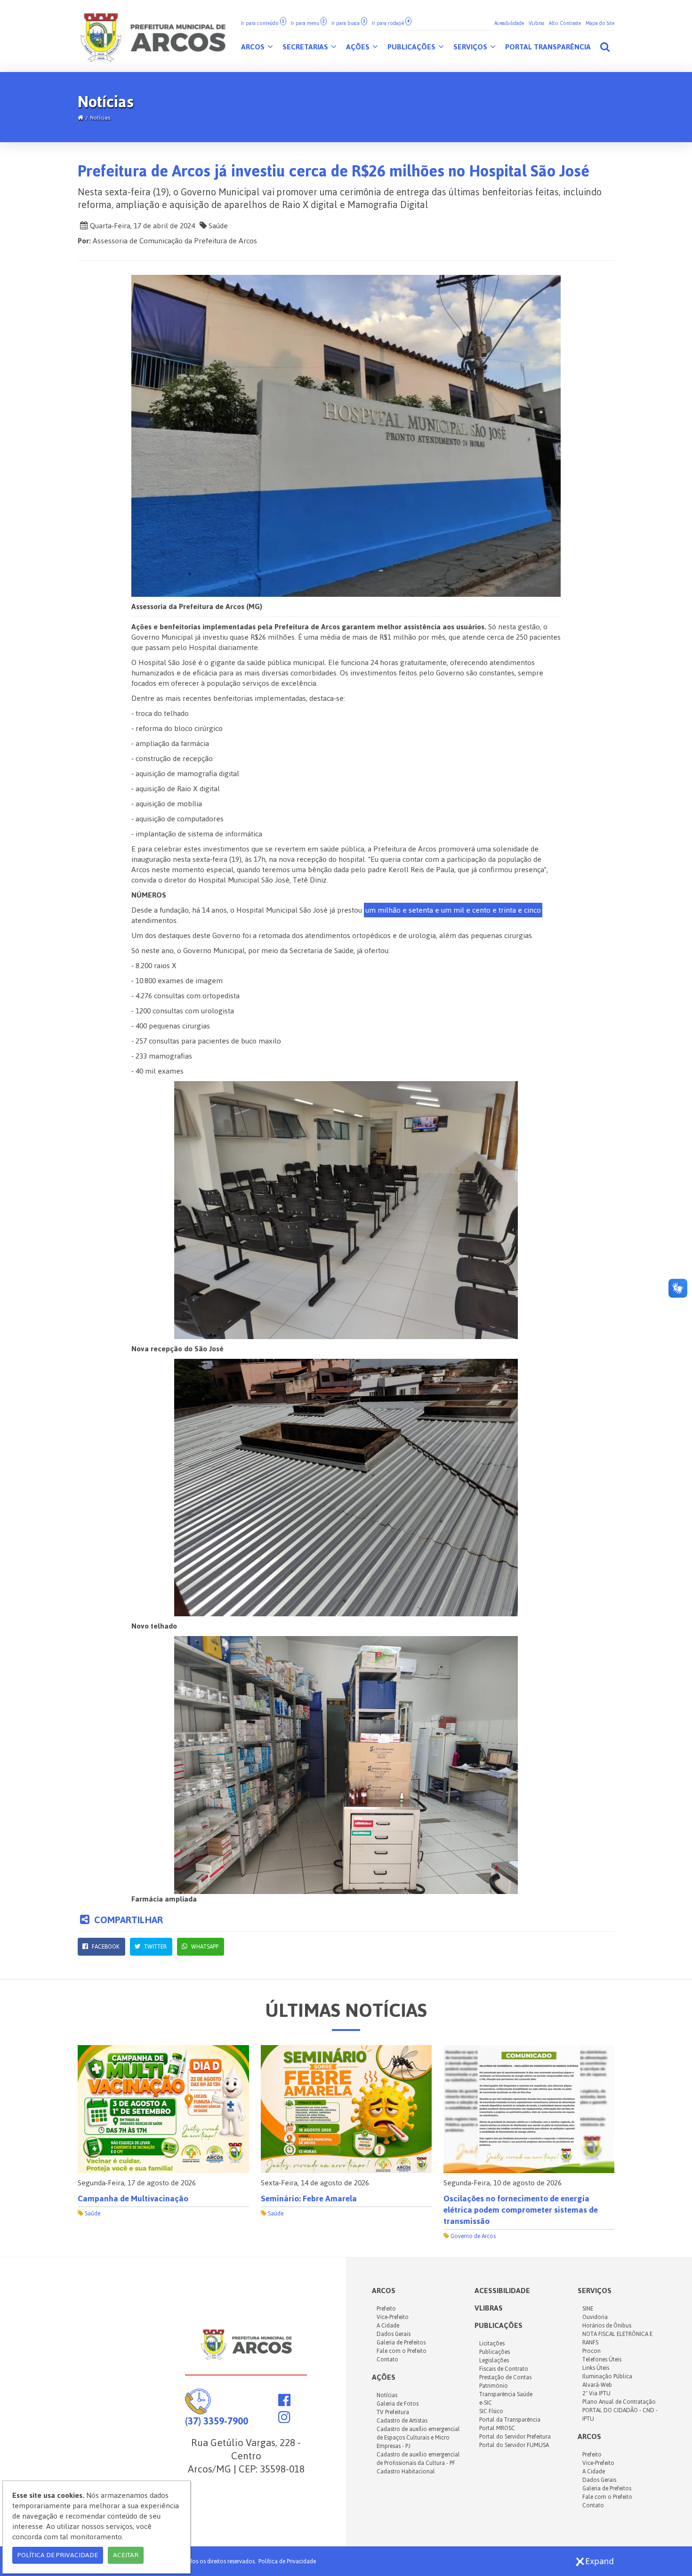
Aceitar (126, 2555)
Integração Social (472, 2214)
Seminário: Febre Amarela (126, 2199)
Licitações (492, 2343)
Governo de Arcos (290, 2236)
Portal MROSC (497, 2428)
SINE (588, 2309)
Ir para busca (348, 23)
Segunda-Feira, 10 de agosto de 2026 (320, 2183)
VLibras (536, 23)
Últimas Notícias (346, 2010)
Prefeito (386, 2309)
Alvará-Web (597, 2385)
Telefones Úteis (602, 2359)
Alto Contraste (565, 23)
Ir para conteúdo (263, 23)
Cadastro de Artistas (402, 2421)
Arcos (254, 47)
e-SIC (486, 2403)
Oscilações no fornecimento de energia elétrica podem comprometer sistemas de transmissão (338, 2210)
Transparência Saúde (506, 2394)
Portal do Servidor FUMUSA (514, 2445)
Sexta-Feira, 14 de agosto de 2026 (132, 2183)
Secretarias (306, 47)
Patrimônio (494, 2386)
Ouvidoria (595, 2317)
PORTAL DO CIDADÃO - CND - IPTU (620, 2415)
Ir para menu (308, 23)
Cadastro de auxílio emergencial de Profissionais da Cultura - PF (418, 2459)
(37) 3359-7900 (217, 2421)
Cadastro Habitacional (406, 2472)
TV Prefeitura (393, 2412)
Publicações (412, 47)
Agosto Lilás (467, 2199)
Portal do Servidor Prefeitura (515, 2437)
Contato (387, 2359)
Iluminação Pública (607, 2376)
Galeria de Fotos (398, 2404)
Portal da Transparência (510, 2420)
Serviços (471, 47)
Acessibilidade (509, 23)
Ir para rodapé (391, 23)
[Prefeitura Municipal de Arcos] (153, 36)
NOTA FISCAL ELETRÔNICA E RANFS (617, 2338)
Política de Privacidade (287, 2561)
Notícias (100, 118)
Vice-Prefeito (393, 2317)
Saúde (217, 226)
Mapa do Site (600, 23)
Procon (591, 2351)
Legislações (494, 2360)
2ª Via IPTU (596, 2393)
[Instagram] (284, 2420)
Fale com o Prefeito (402, 2351)
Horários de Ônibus (607, 2326)
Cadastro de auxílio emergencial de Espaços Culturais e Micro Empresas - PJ (418, 2438)
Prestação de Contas (505, 2377)
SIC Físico (491, 2411)
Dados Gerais (394, 2334)
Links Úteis (596, 2368)
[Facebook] (284, 2403)
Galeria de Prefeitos (401, 2343)
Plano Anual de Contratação (619, 2402)
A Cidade (388, 2326)
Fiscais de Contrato (504, 2369)
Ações (359, 47)
